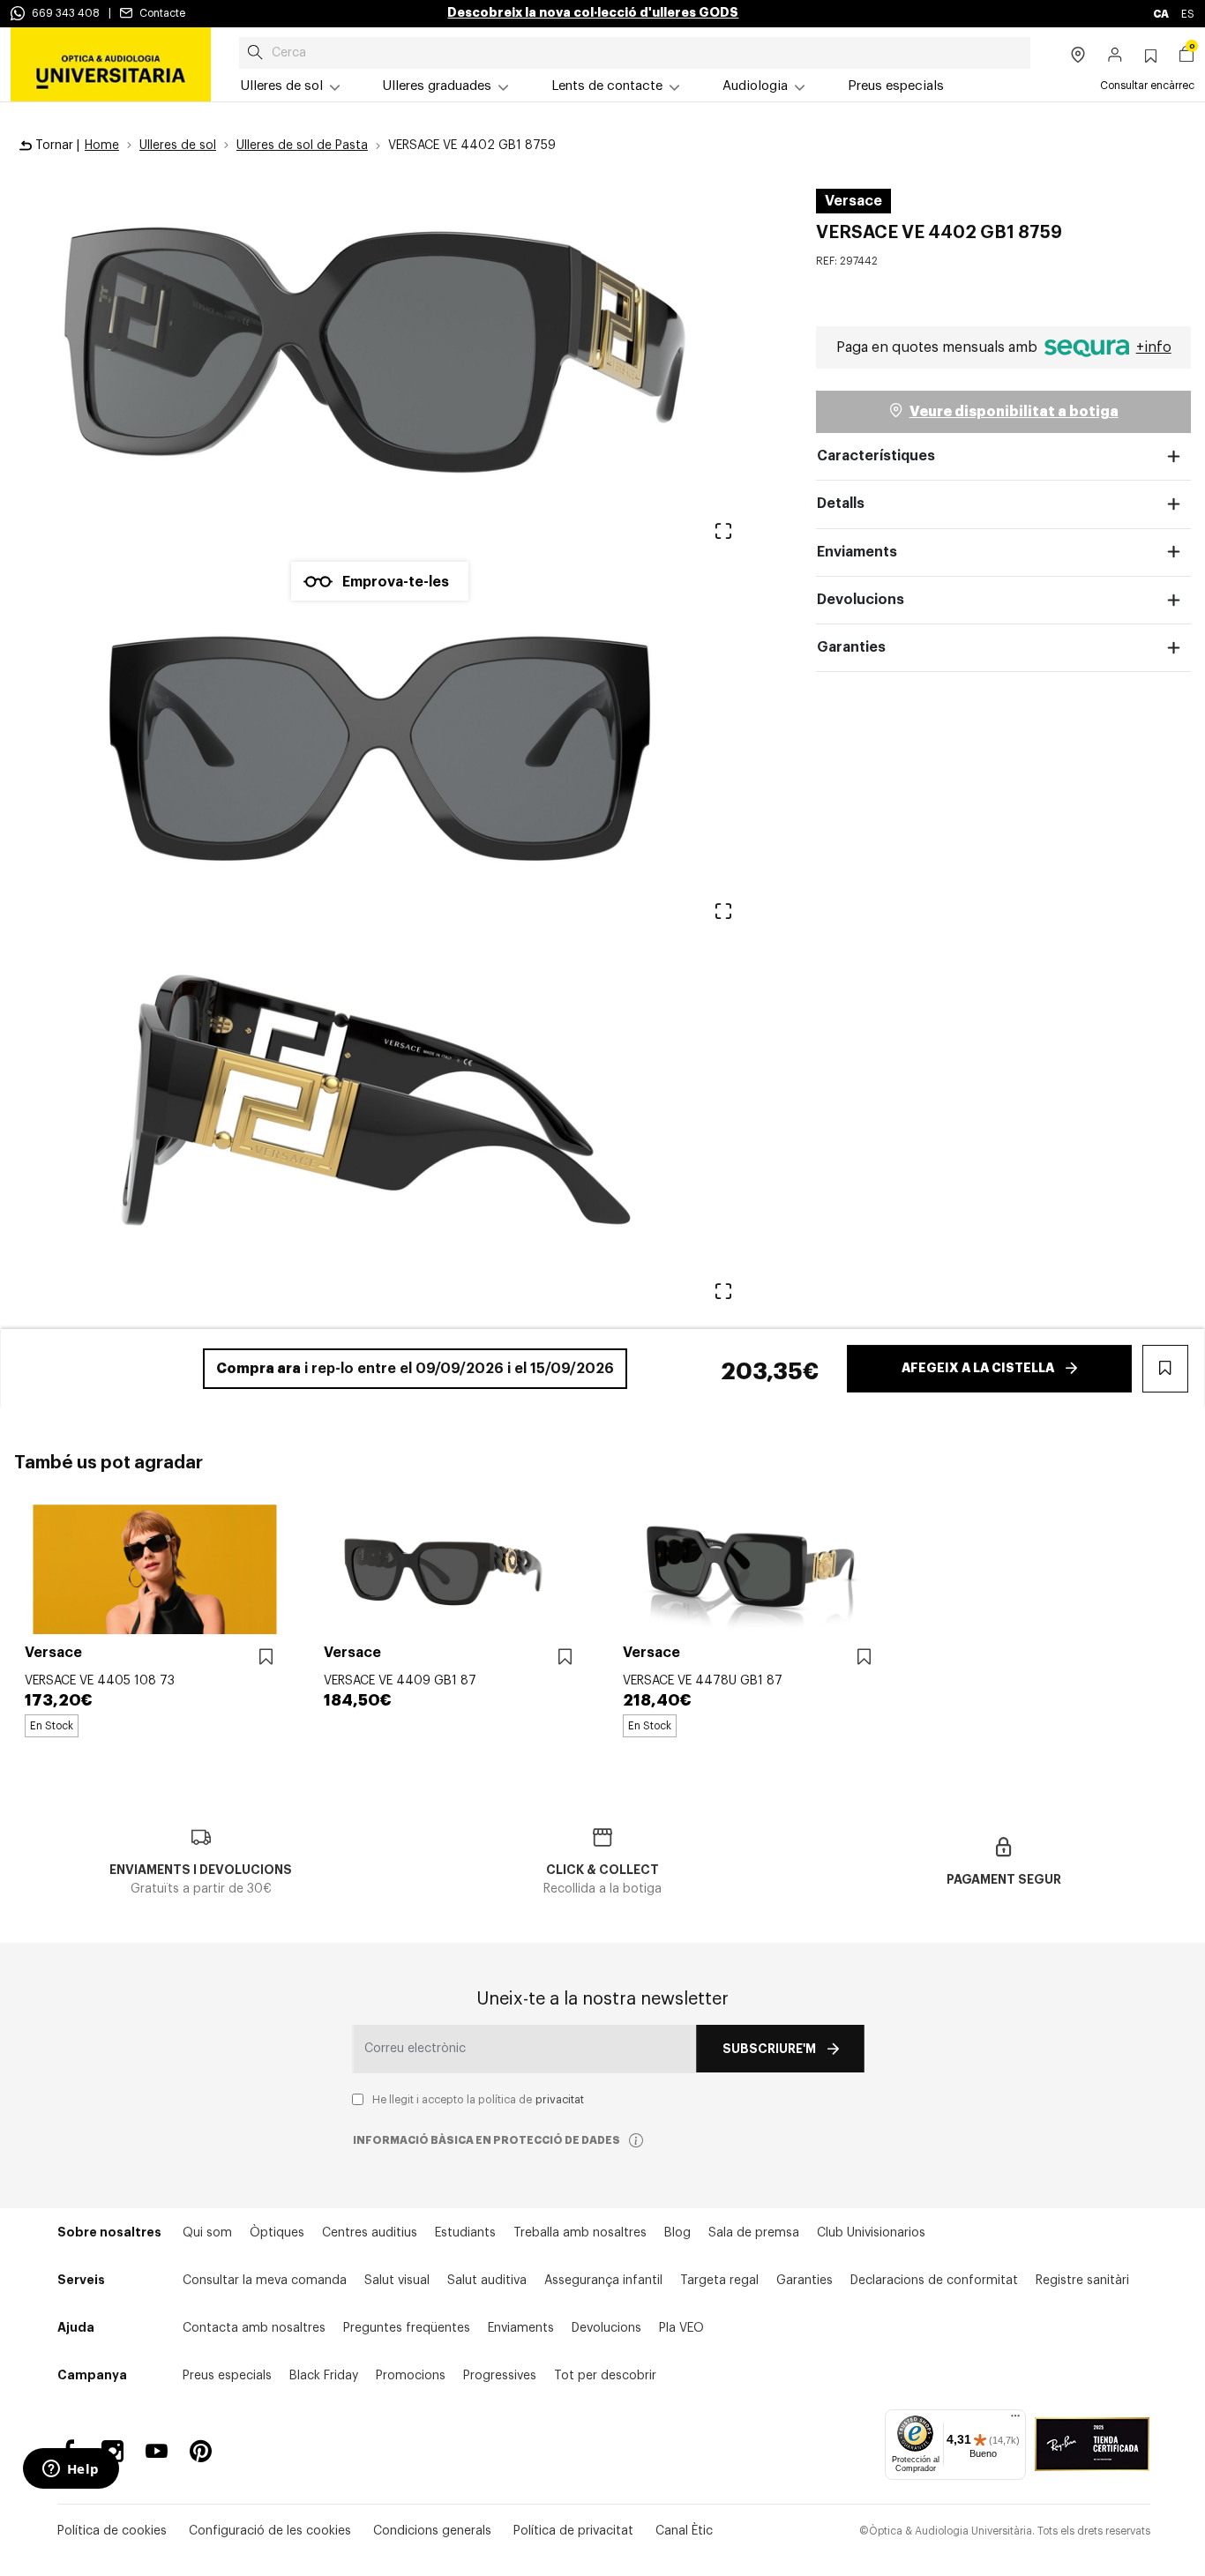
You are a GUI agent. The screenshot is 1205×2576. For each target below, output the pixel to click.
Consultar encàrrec (1147, 86)
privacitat (560, 2100)
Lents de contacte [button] (607, 86)
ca (1162, 14)
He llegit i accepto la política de (478, 2100)
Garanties (851, 647)
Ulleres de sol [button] (282, 86)
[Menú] (1015, 2420)
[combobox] (635, 53)
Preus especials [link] (896, 86)
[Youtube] (157, 2451)
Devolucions (861, 600)
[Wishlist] (266, 1657)
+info (1154, 347)
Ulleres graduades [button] (437, 86)
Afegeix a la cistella (978, 1368)
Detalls (841, 504)
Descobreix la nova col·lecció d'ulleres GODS (593, 12)
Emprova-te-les (396, 582)
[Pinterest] (201, 2451)
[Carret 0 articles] (1186, 56)
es (1188, 14)
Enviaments (857, 552)
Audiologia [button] (755, 86)
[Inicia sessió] (1115, 56)
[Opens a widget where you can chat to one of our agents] (71, 2470)
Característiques (876, 456)
